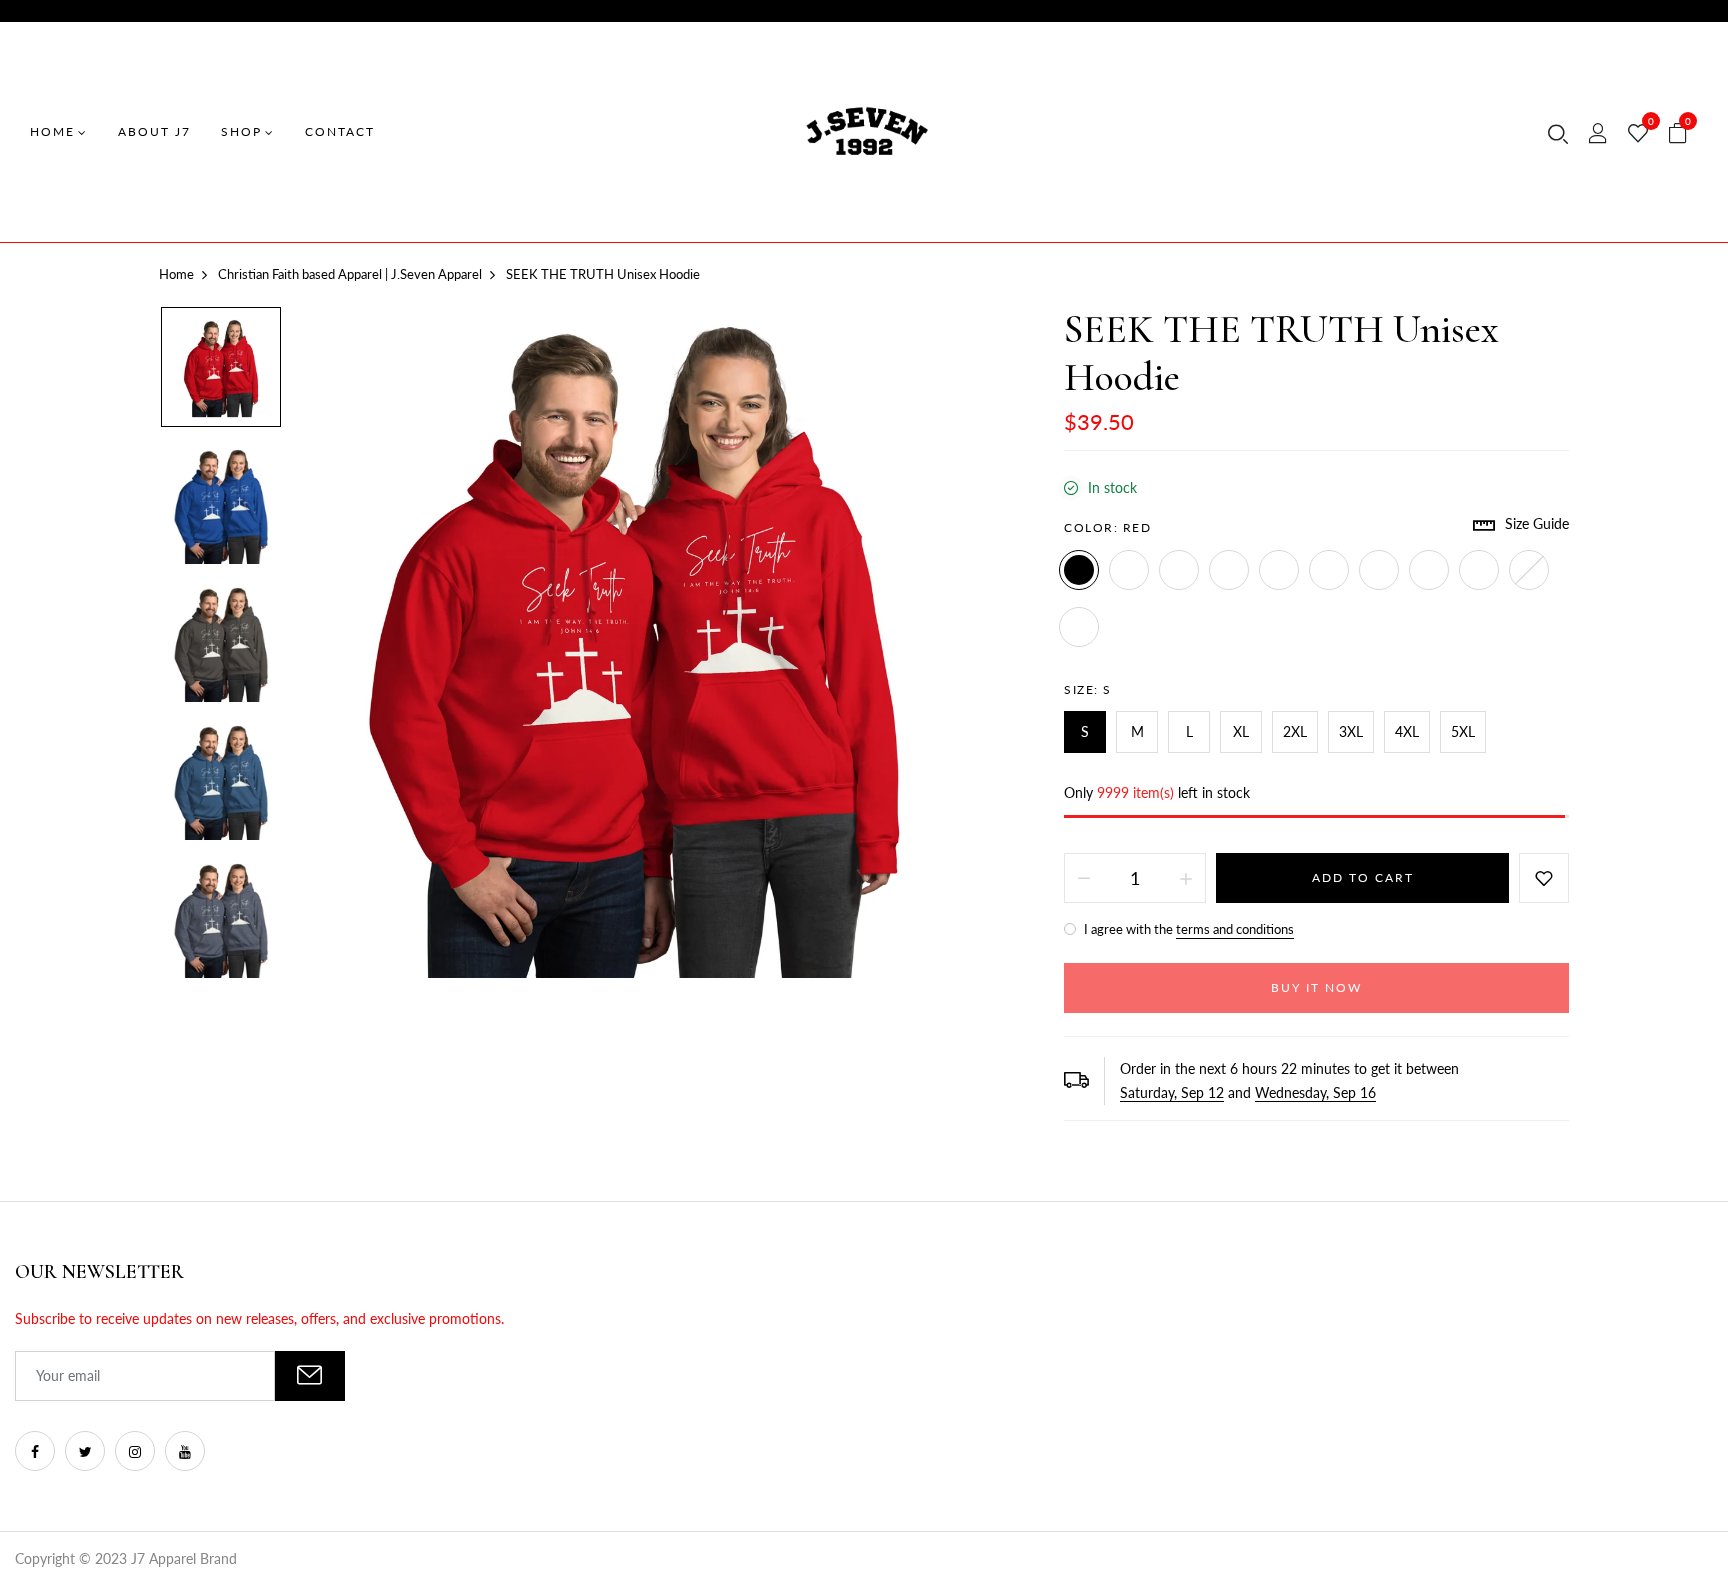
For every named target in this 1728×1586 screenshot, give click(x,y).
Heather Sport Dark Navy (1279, 570)
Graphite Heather (1329, 570)
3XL (1351, 731)
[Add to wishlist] (1544, 878)
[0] (1638, 134)
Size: (1088, 689)
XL (1241, 731)
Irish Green (1379, 570)
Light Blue (1079, 627)
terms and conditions (1235, 929)
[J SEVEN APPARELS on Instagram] (135, 1451)
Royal (1129, 570)
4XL (1407, 731)
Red (1079, 570)
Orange (1429, 570)
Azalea (1529, 570)
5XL (1463, 731)
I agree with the (1187, 929)
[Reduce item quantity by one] (1084, 878)
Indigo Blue (1229, 570)
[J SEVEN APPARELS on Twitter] (85, 1451)
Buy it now (1316, 987)
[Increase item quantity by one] (1186, 878)
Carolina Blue (1479, 570)
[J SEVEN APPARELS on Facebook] (35, 1451)
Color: (1107, 527)
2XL (1295, 731)
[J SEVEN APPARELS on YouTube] (185, 1451)
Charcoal (1179, 570)
